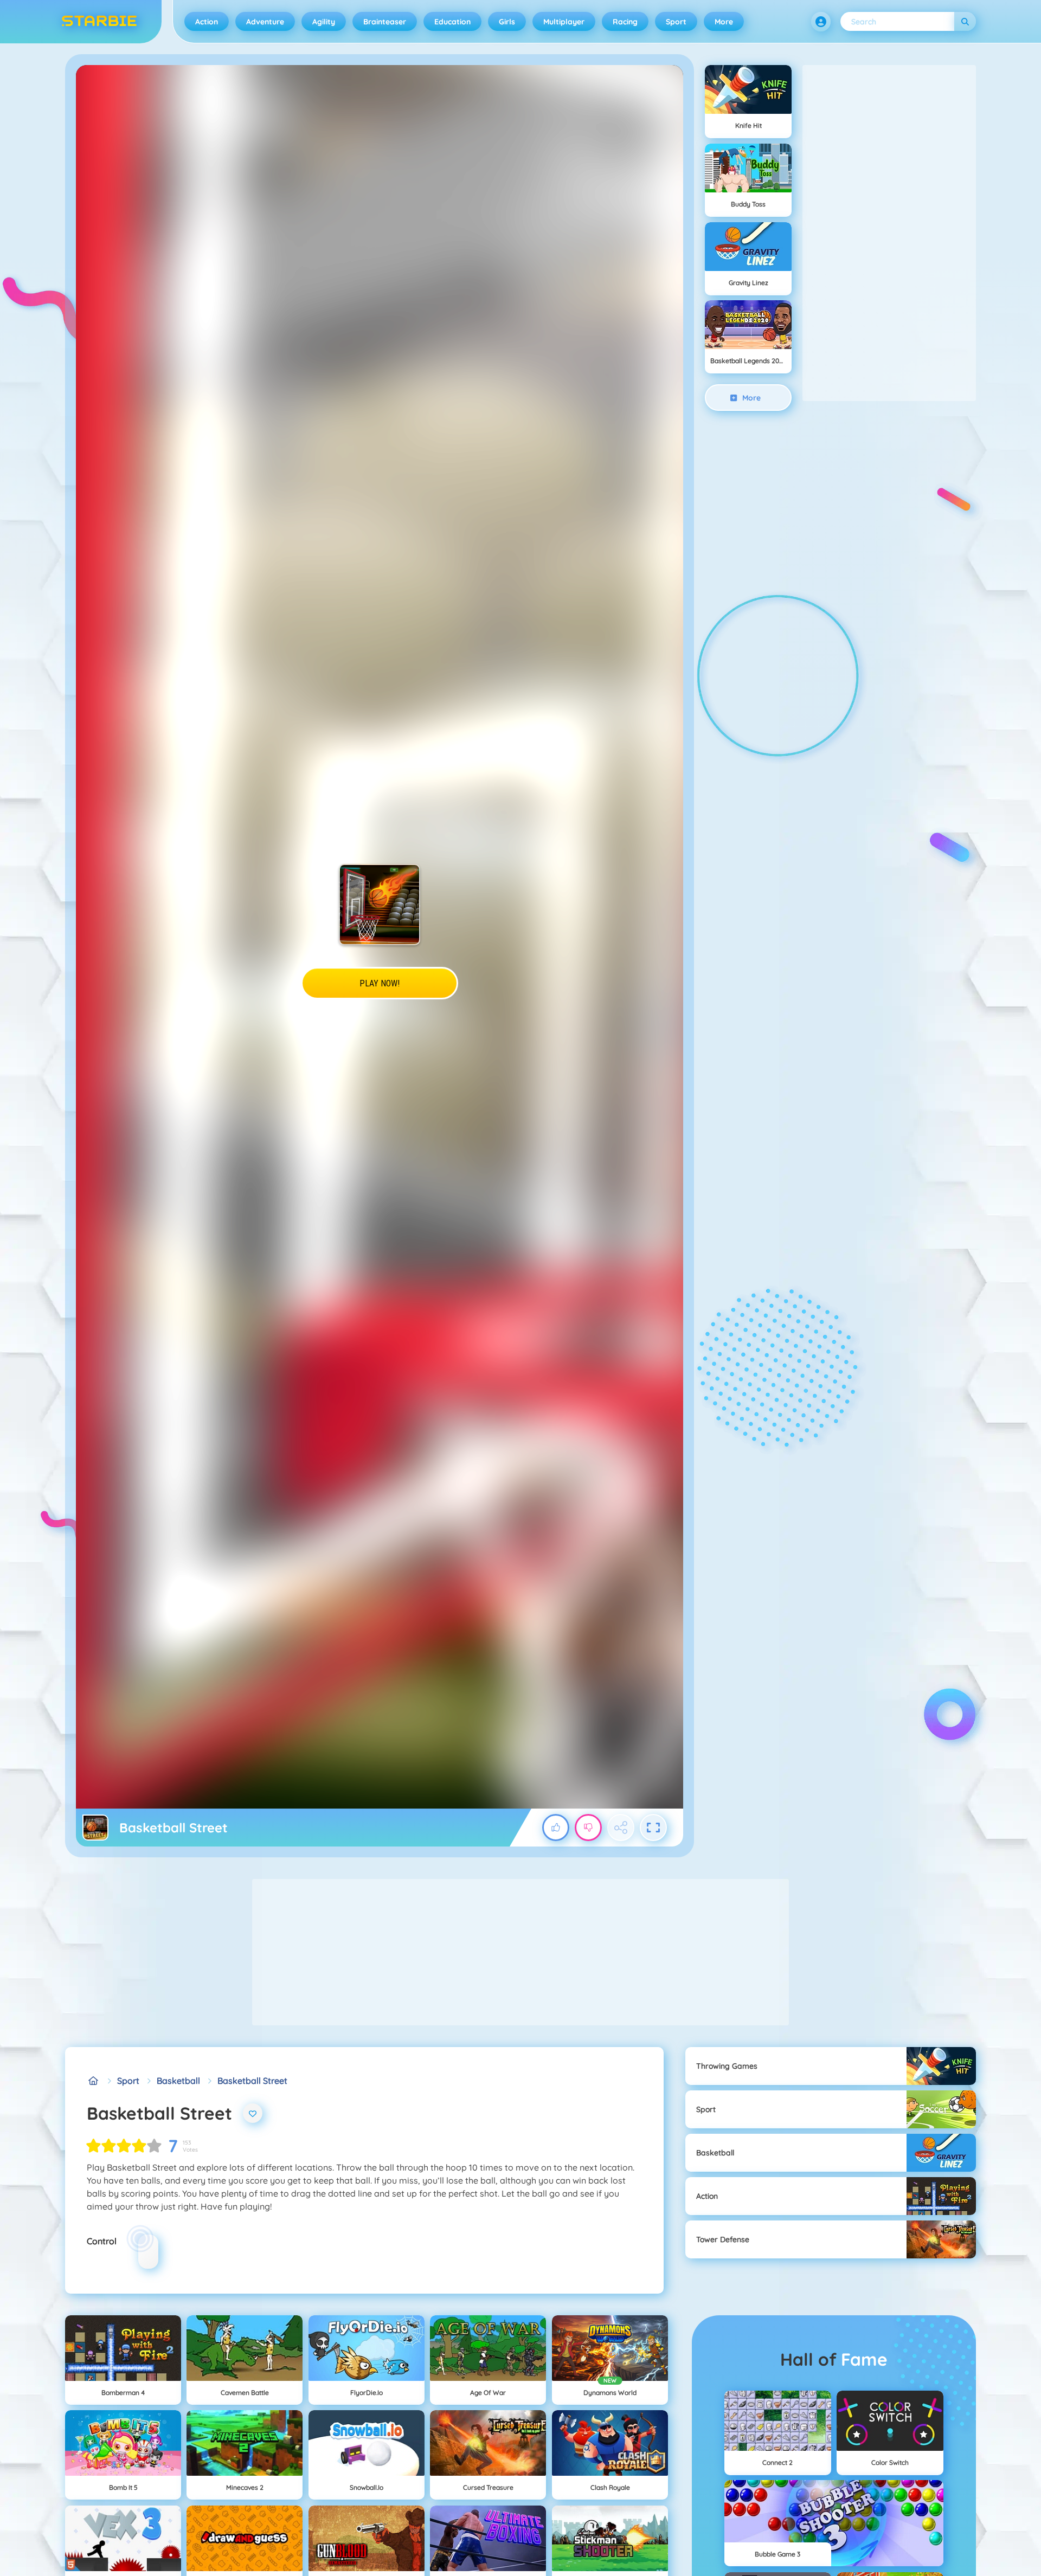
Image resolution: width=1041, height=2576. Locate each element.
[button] (821, 22)
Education (452, 22)
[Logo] (99, 22)
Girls (507, 22)
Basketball (178, 2081)
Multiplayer (564, 22)
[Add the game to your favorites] (253, 2113)
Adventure (265, 22)
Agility (324, 22)
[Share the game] (621, 1828)
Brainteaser (385, 22)
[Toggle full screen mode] (653, 1828)
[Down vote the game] (588, 1828)
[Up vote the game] (556, 1828)
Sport (676, 22)
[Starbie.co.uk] (93, 2081)
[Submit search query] (965, 21)
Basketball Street (252, 2081)
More (724, 22)
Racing (625, 22)
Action (207, 22)
